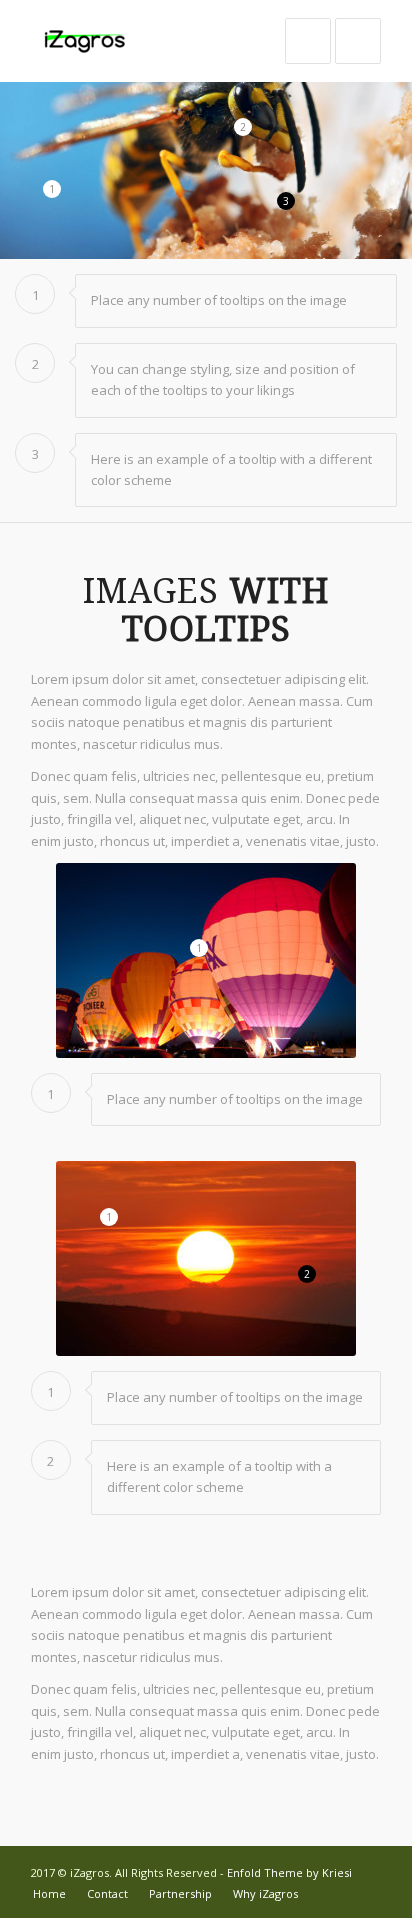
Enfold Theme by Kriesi (289, 1872)
